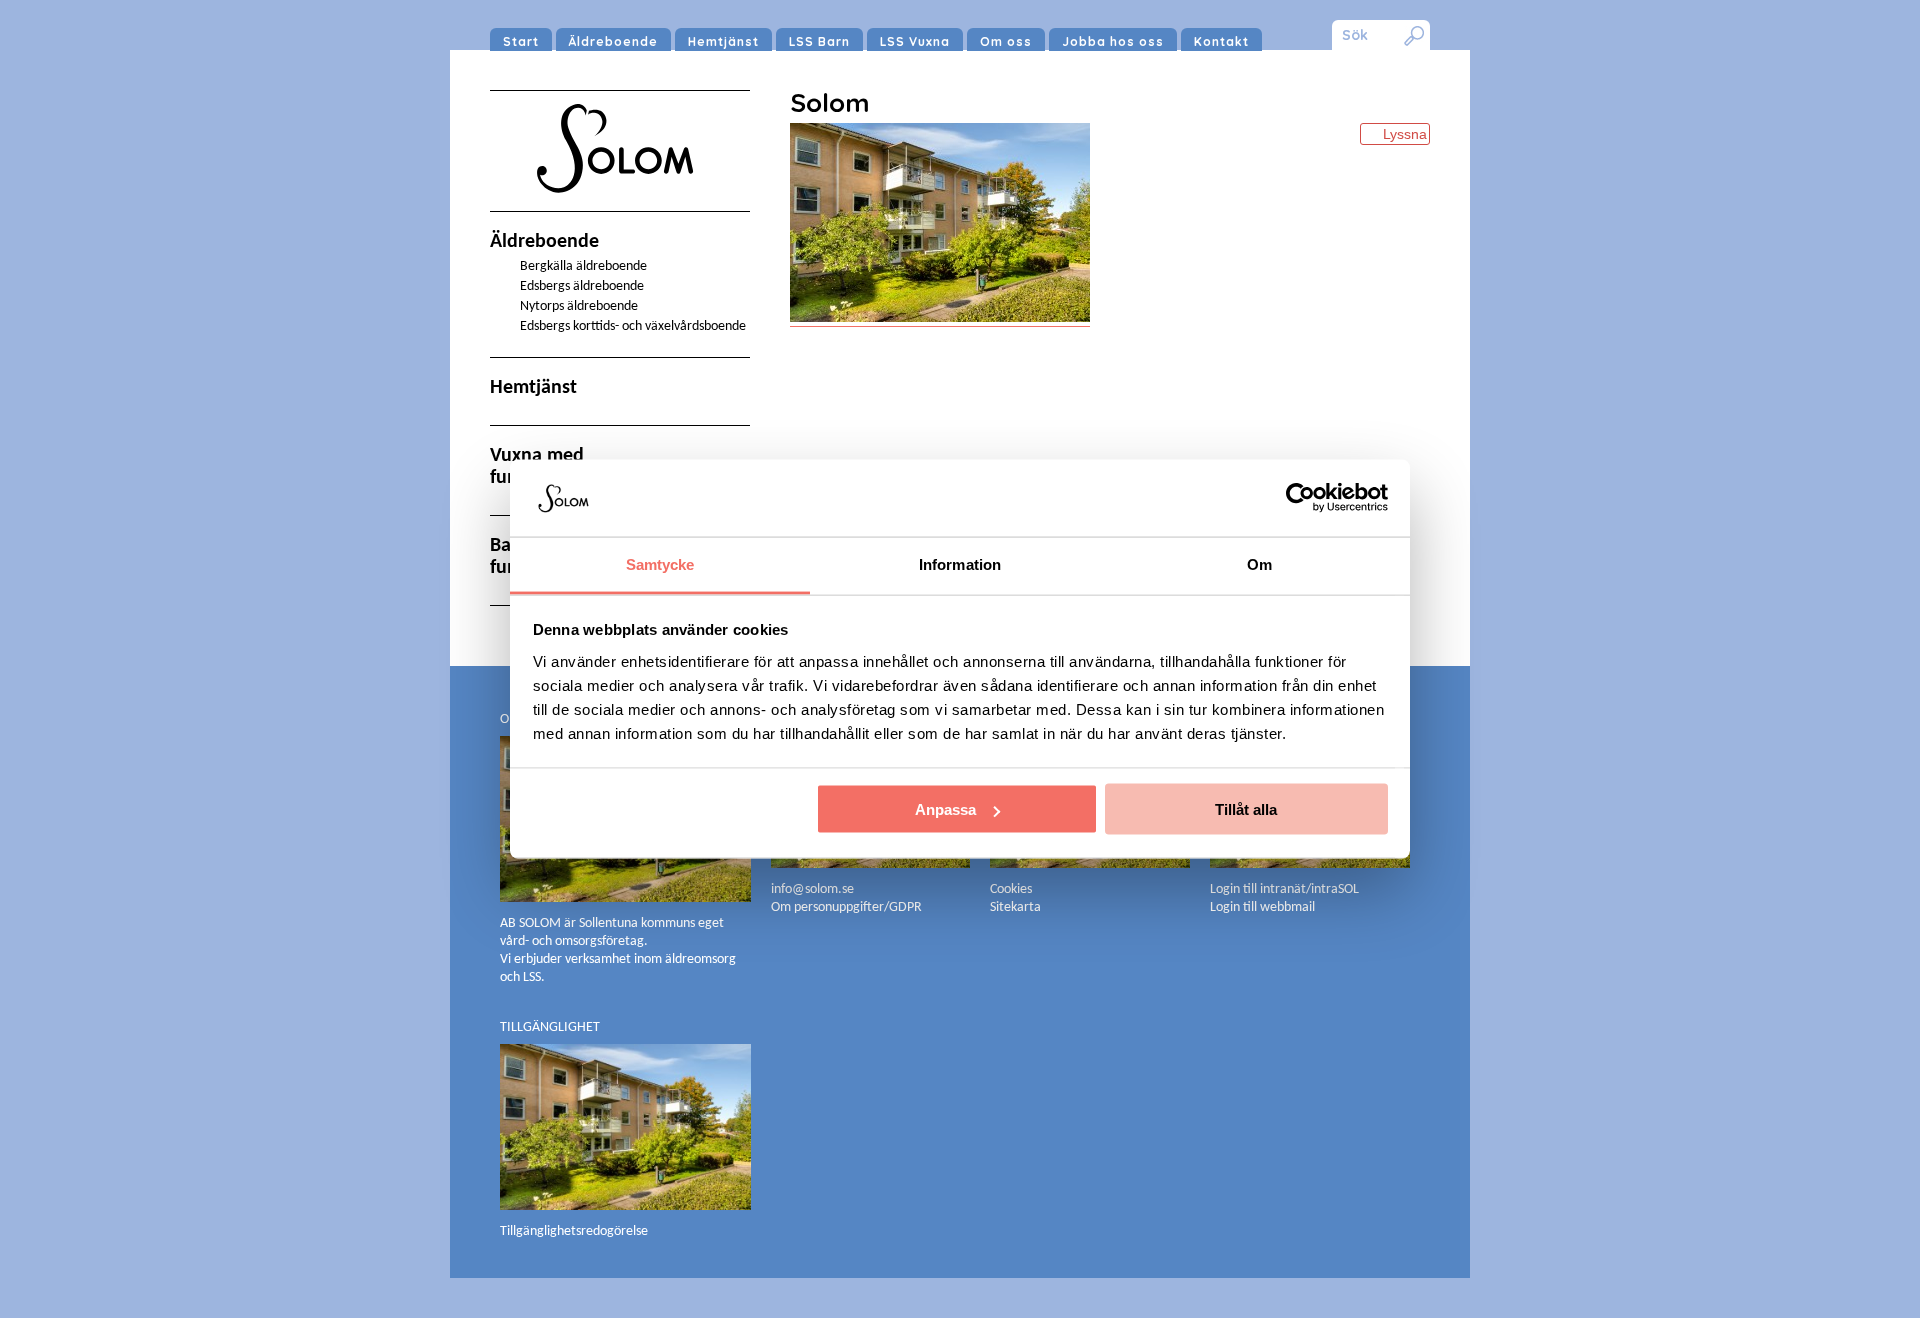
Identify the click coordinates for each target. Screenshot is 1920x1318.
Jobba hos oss (1113, 41)
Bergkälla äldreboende (583, 266)
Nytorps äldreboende (579, 306)
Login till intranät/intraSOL (1284, 889)
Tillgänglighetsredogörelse (574, 1231)
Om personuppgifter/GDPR (846, 907)
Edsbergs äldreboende (582, 286)
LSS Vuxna (915, 41)
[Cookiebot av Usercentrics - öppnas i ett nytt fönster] (1300, 498)
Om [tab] (1259, 563)
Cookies (1011, 889)
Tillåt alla (1246, 809)
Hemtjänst (723, 41)
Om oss (1006, 41)
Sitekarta (1015, 907)
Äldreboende (613, 41)
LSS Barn (819, 41)
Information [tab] (960, 563)
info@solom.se (814, 889)
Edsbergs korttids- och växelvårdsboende (633, 326)
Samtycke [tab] (660, 563)
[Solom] (620, 212)
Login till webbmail (1262, 907)
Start (521, 41)
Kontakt (1221, 41)
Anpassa (945, 809)
